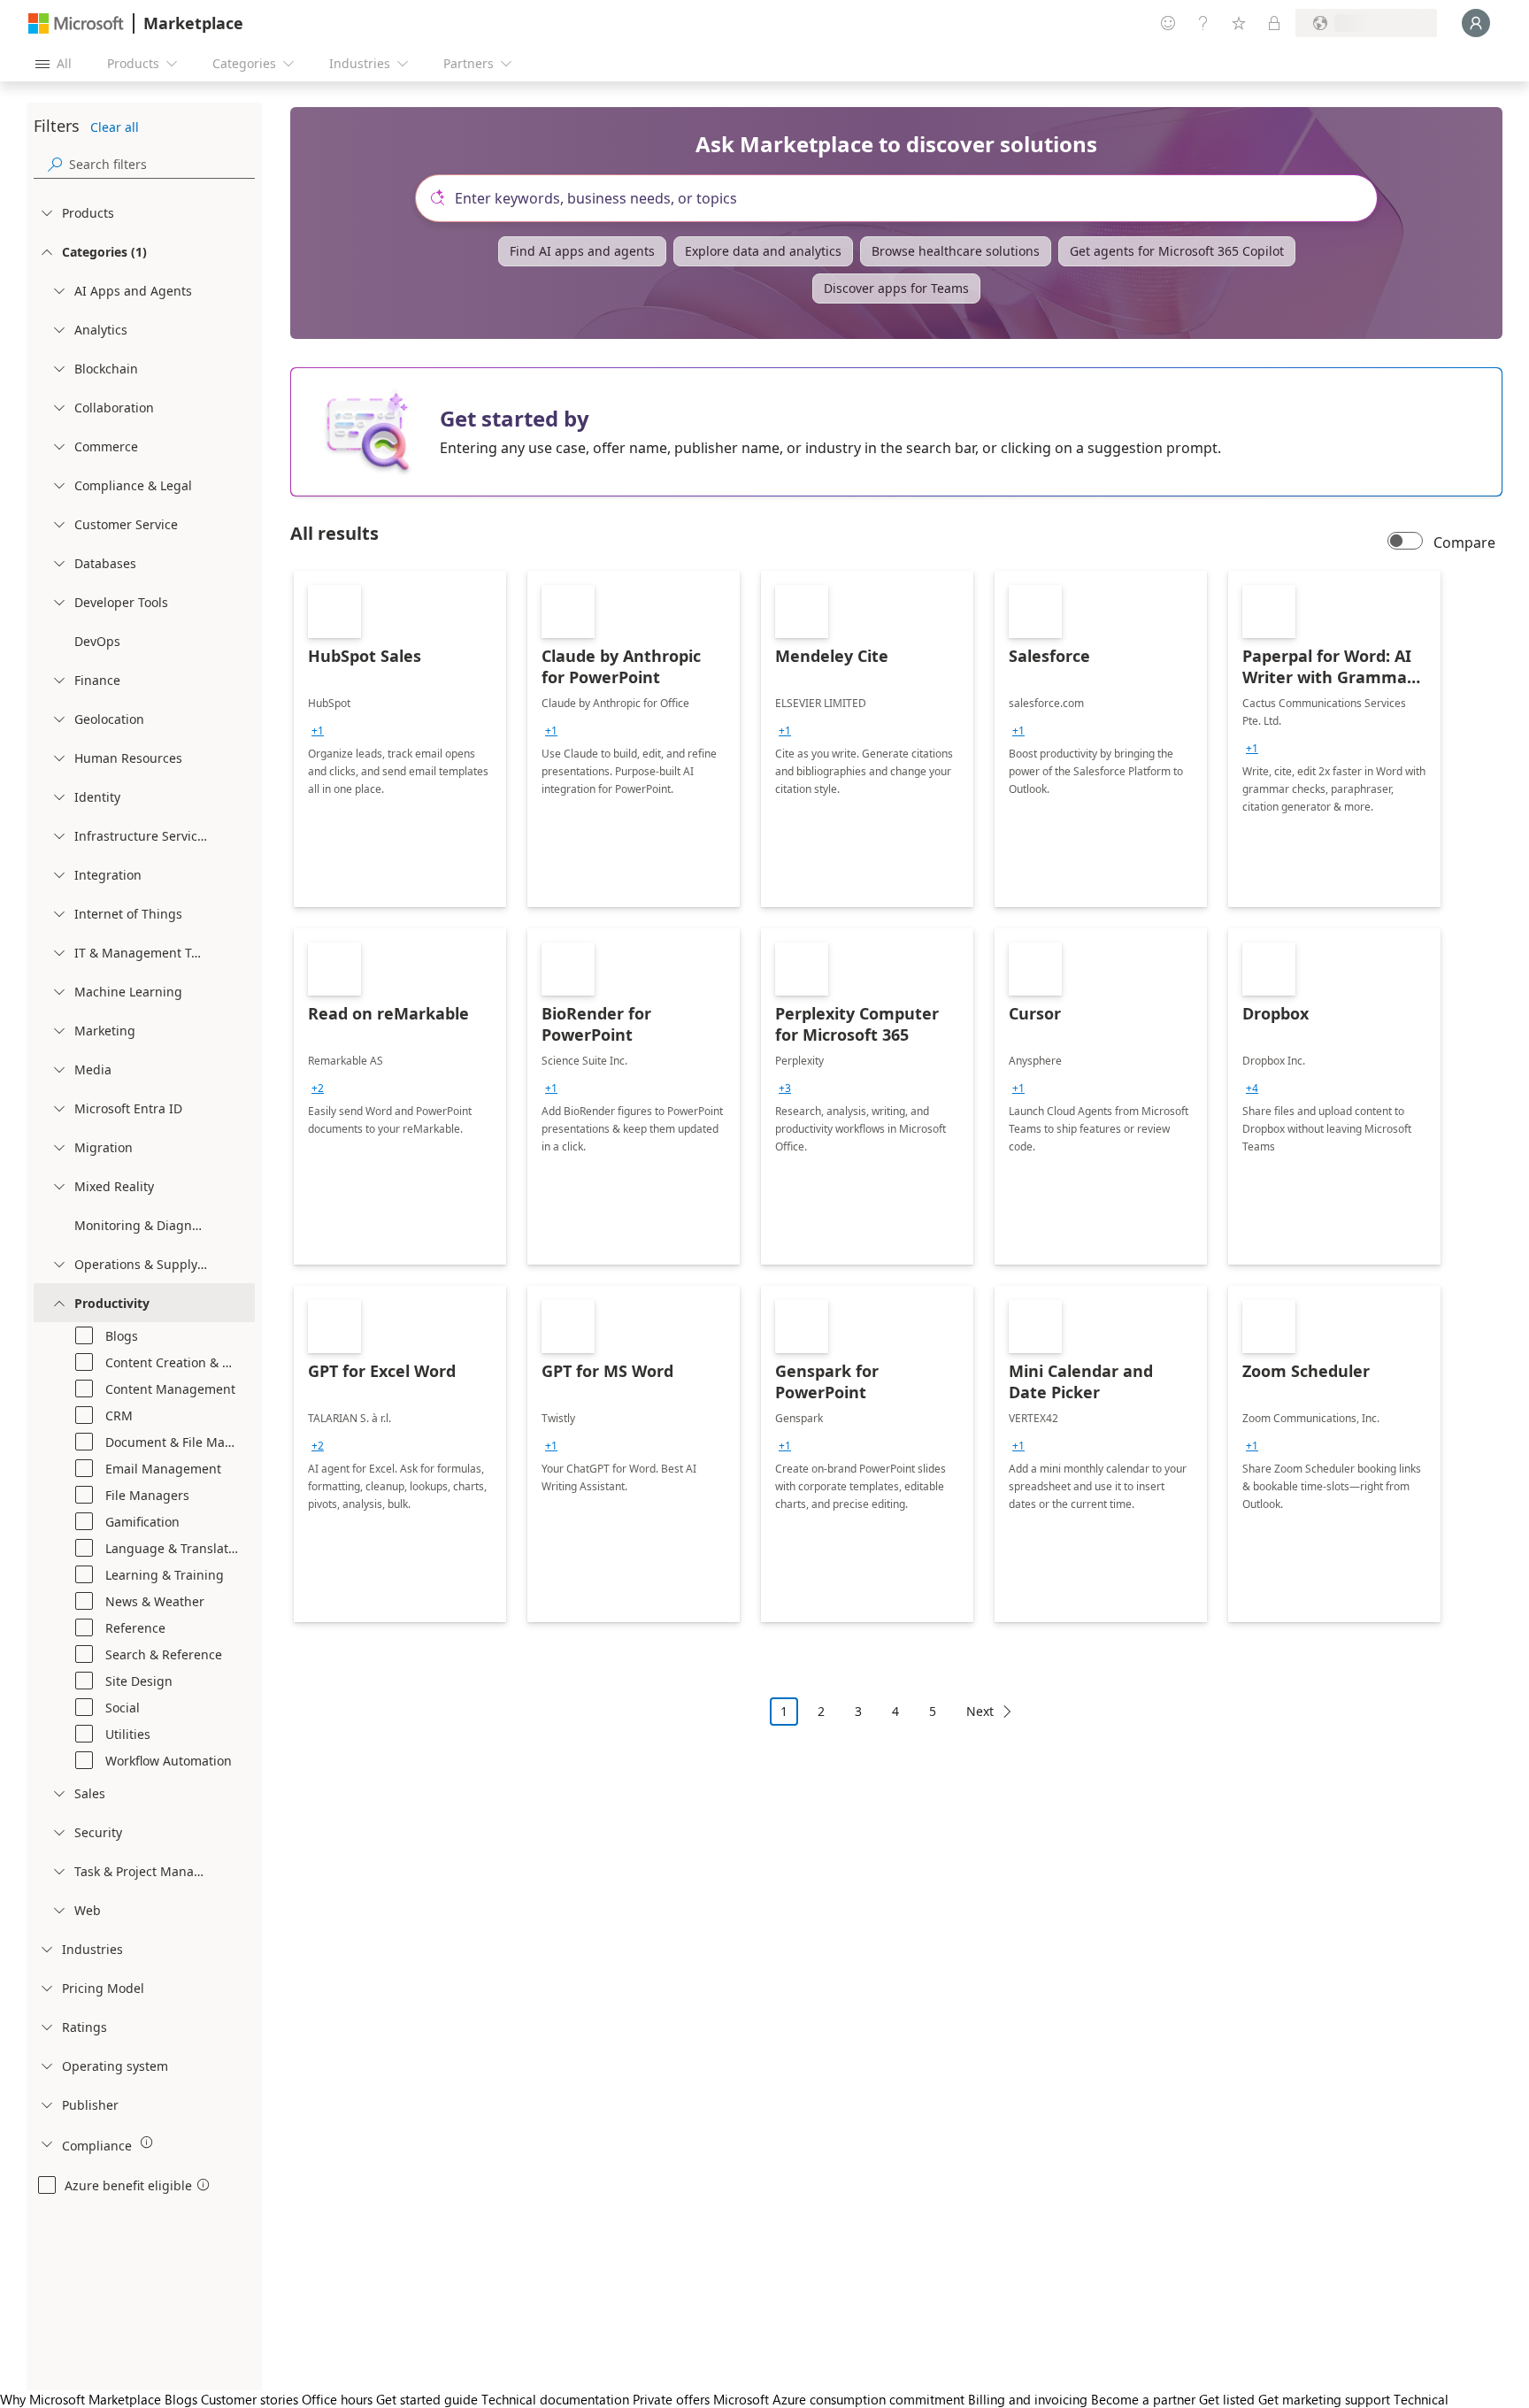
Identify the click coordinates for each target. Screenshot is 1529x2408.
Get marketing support (1324, 2399)
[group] (318, 731)
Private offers (671, 2399)
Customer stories (250, 2399)
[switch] (1405, 542)
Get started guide (427, 2399)
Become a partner (1143, 2399)
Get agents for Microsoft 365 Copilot (1177, 251)
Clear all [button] (115, 127)
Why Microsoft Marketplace (81, 2399)
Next (980, 1711)
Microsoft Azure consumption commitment (841, 2399)
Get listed (1227, 2399)
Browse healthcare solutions (956, 251)
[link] (400, 739)
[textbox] (903, 198)
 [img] (147, 2143)
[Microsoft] (76, 23)
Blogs (181, 2399)
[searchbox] (162, 164)
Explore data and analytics (763, 251)
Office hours (337, 2399)
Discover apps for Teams (896, 288)
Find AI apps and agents (582, 251)
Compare (1464, 542)
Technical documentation (555, 2399)
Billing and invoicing (1028, 2399)
